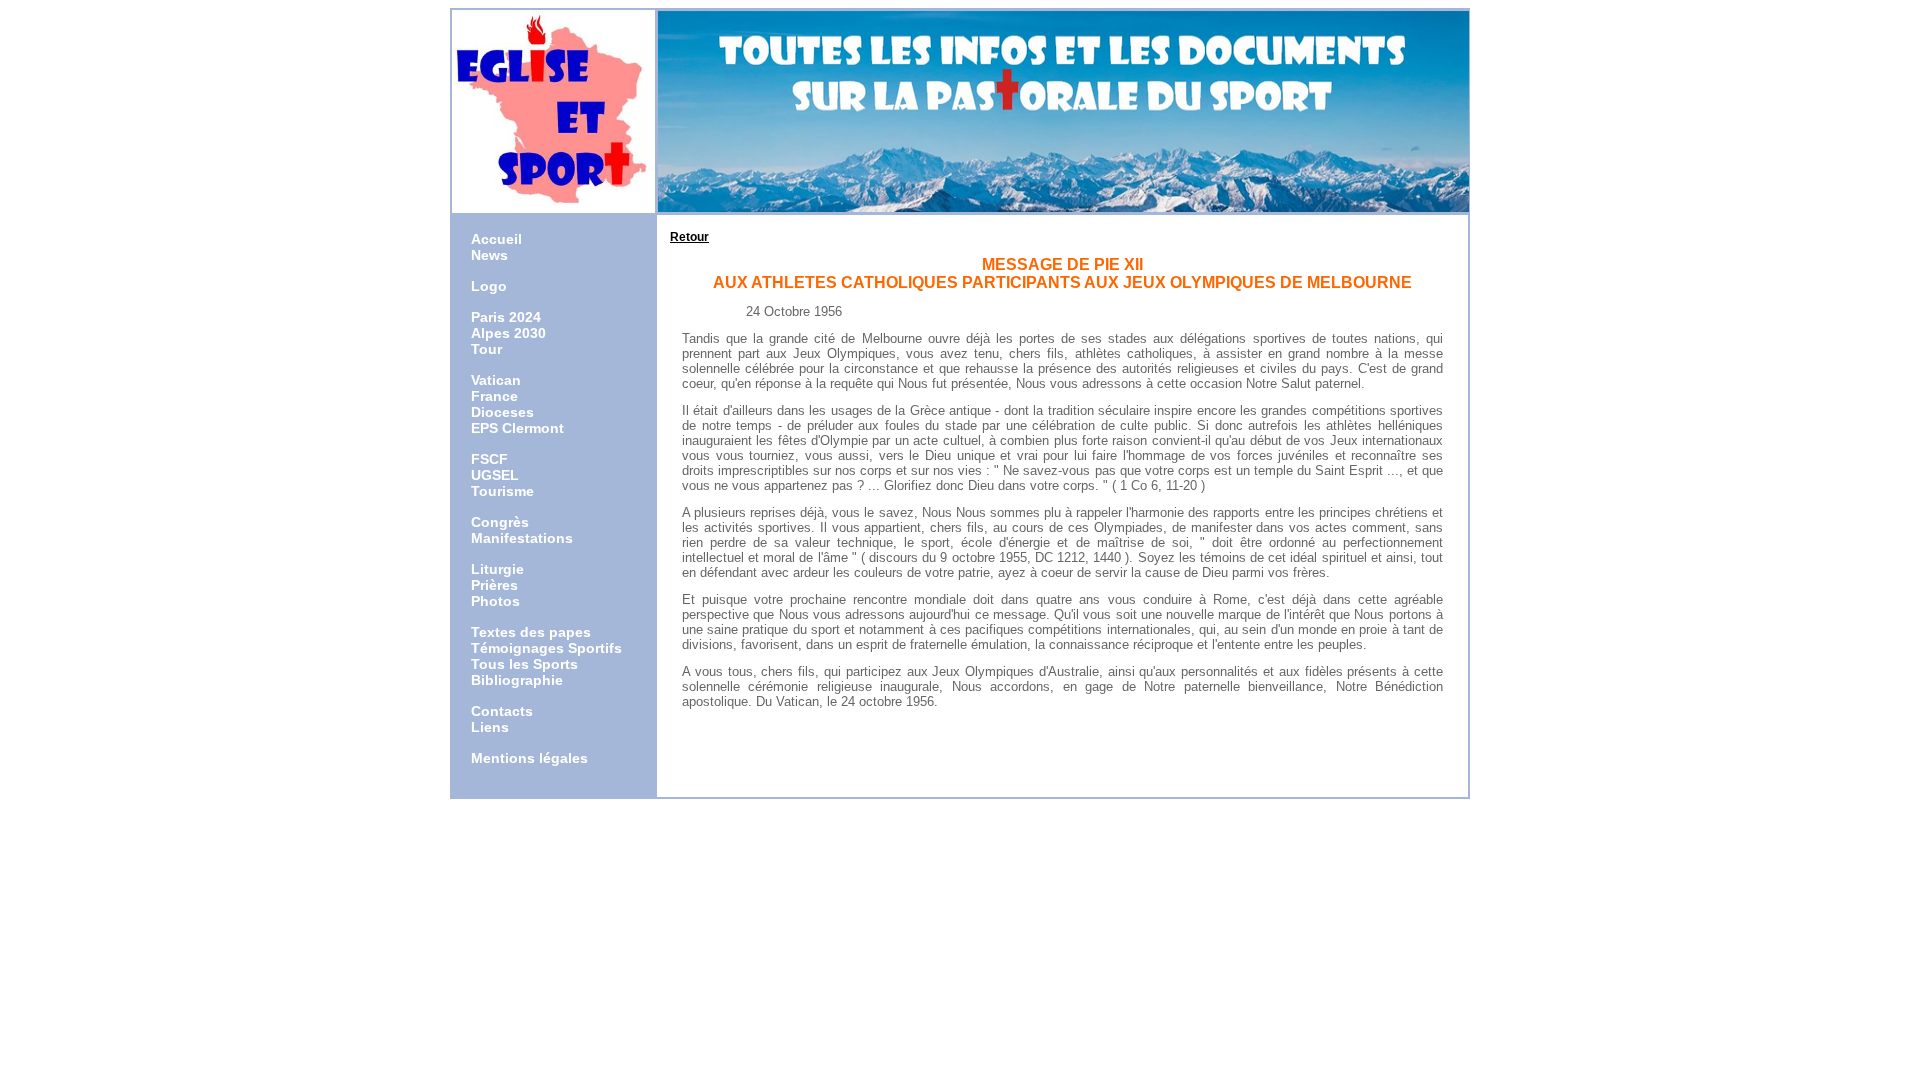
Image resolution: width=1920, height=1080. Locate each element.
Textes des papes (531, 632)
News (489, 255)
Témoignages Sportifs (546, 648)
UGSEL (495, 475)
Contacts (502, 711)
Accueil (496, 239)
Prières (494, 585)
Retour (689, 237)
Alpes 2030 (508, 333)
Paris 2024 (506, 317)
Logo (489, 286)
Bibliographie (517, 680)
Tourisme (502, 491)
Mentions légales (529, 758)
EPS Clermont (517, 428)
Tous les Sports (524, 664)
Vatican (496, 380)
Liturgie (497, 569)
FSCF (489, 459)
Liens (490, 727)
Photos (495, 601)
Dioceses (502, 412)
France (494, 396)
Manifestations (522, 538)
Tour (486, 349)
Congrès (500, 522)
